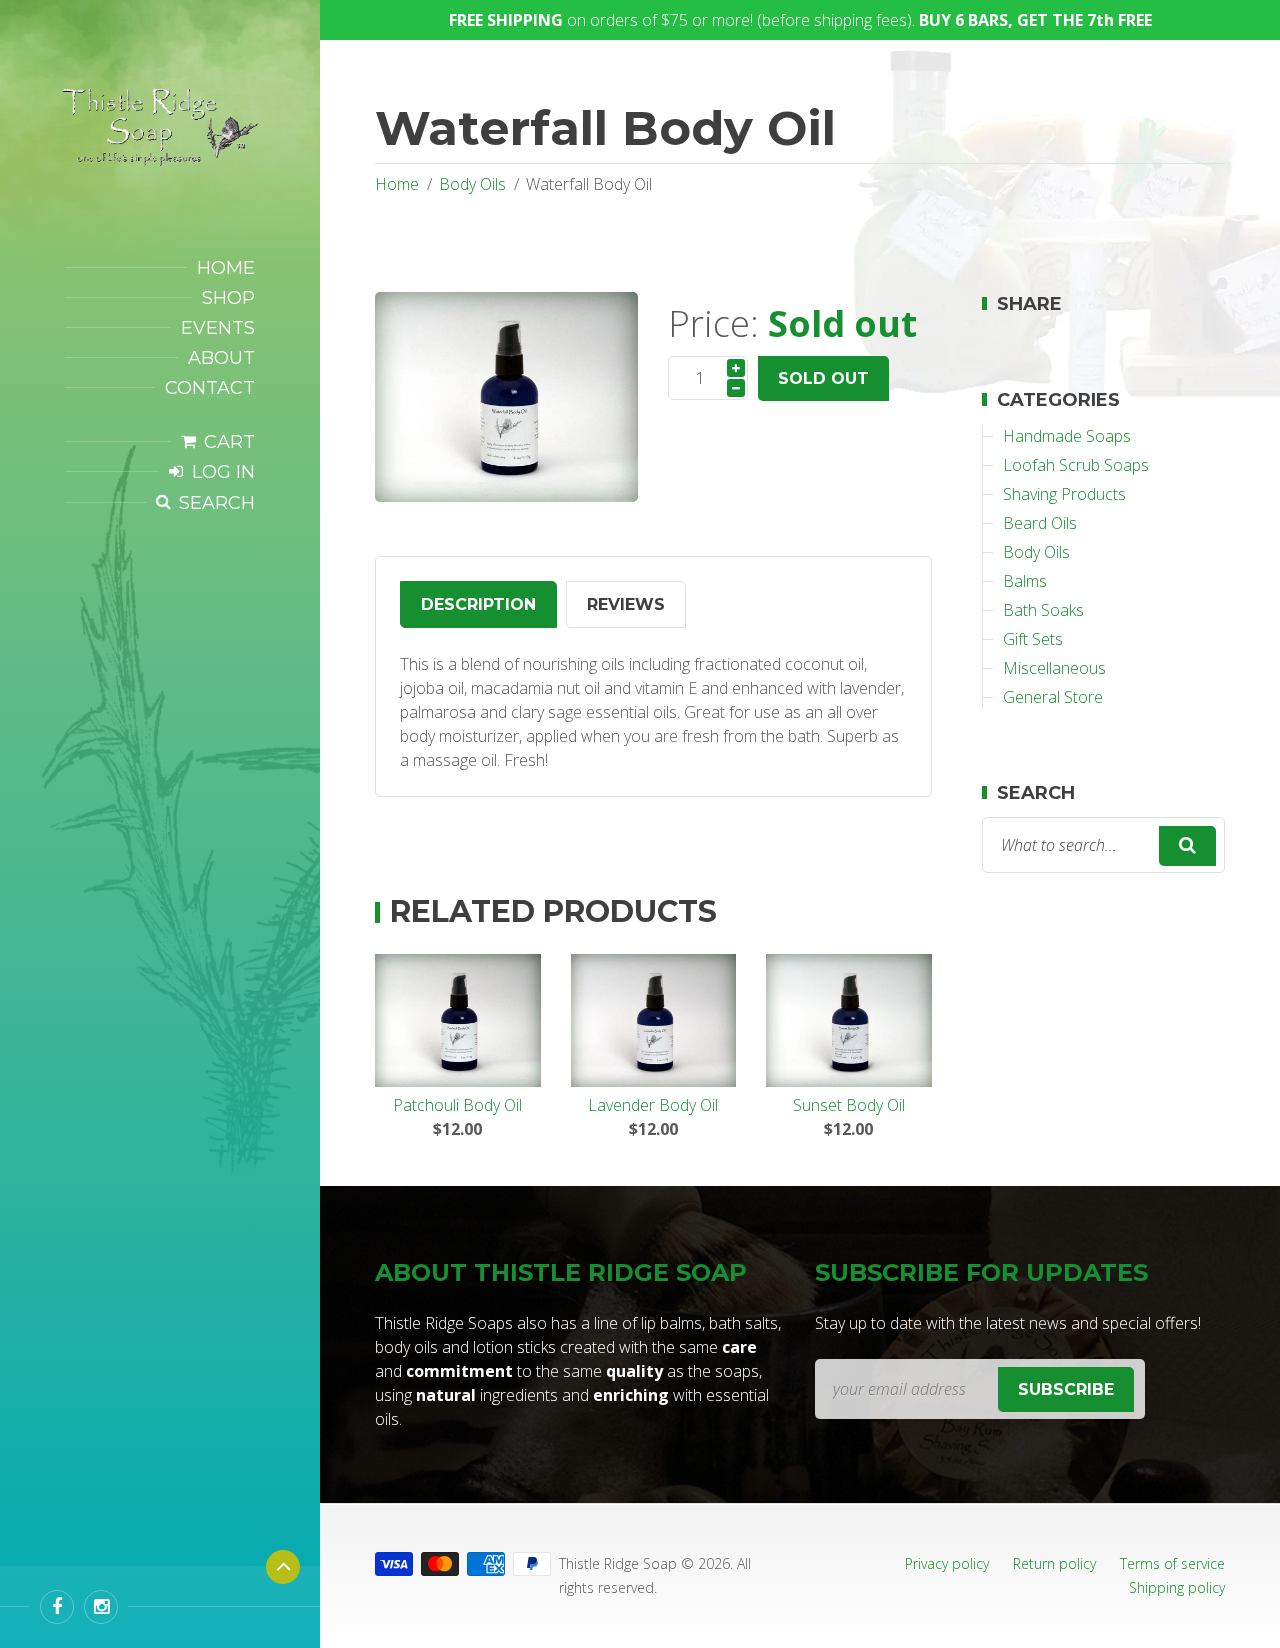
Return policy (1054, 1563)
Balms (1025, 581)
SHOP (228, 298)
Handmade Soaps (1067, 436)
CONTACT (210, 388)
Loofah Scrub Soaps (1076, 465)
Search (217, 503)
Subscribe (1066, 1389)
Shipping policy (1177, 1587)
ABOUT (221, 358)
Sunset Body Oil (849, 1105)
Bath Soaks (1043, 610)
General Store (1053, 697)
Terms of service (1172, 1563)
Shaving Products (1064, 494)
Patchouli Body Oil (457, 1105)
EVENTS (218, 328)
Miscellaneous (1054, 668)
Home (397, 184)
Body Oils (472, 184)
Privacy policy (947, 1563)
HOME (226, 268)
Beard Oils (1040, 523)
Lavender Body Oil (653, 1105)
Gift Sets (1033, 639)
